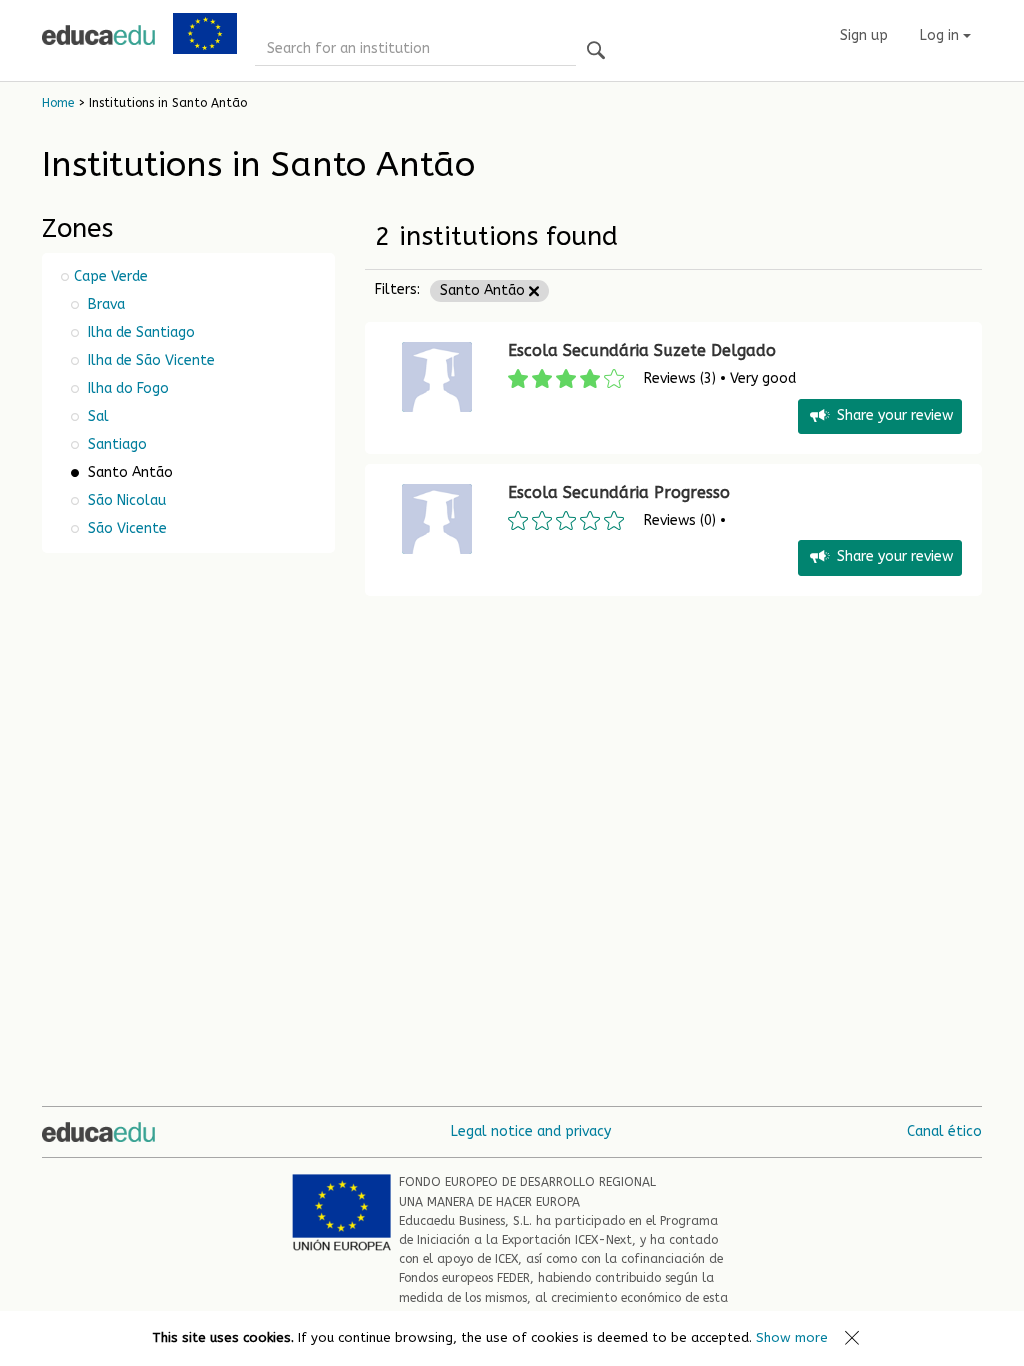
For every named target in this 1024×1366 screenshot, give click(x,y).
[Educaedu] (98, 35)
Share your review (895, 415)
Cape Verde (111, 276)
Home (58, 103)
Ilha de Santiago (139, 332)
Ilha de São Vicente (149, 360)
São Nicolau (125, 500)
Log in (941, 35)
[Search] (596, 51)
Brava (104, 304)
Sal (96, 416)
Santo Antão (484, 290)
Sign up (864, 35)
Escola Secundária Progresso (619, 492)
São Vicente (125, 528)
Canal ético (944, 1131)
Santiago (115, 444)
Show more (792, 1337)
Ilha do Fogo (126, 388)
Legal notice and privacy (531, 1131)
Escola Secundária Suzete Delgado (642, 350)
